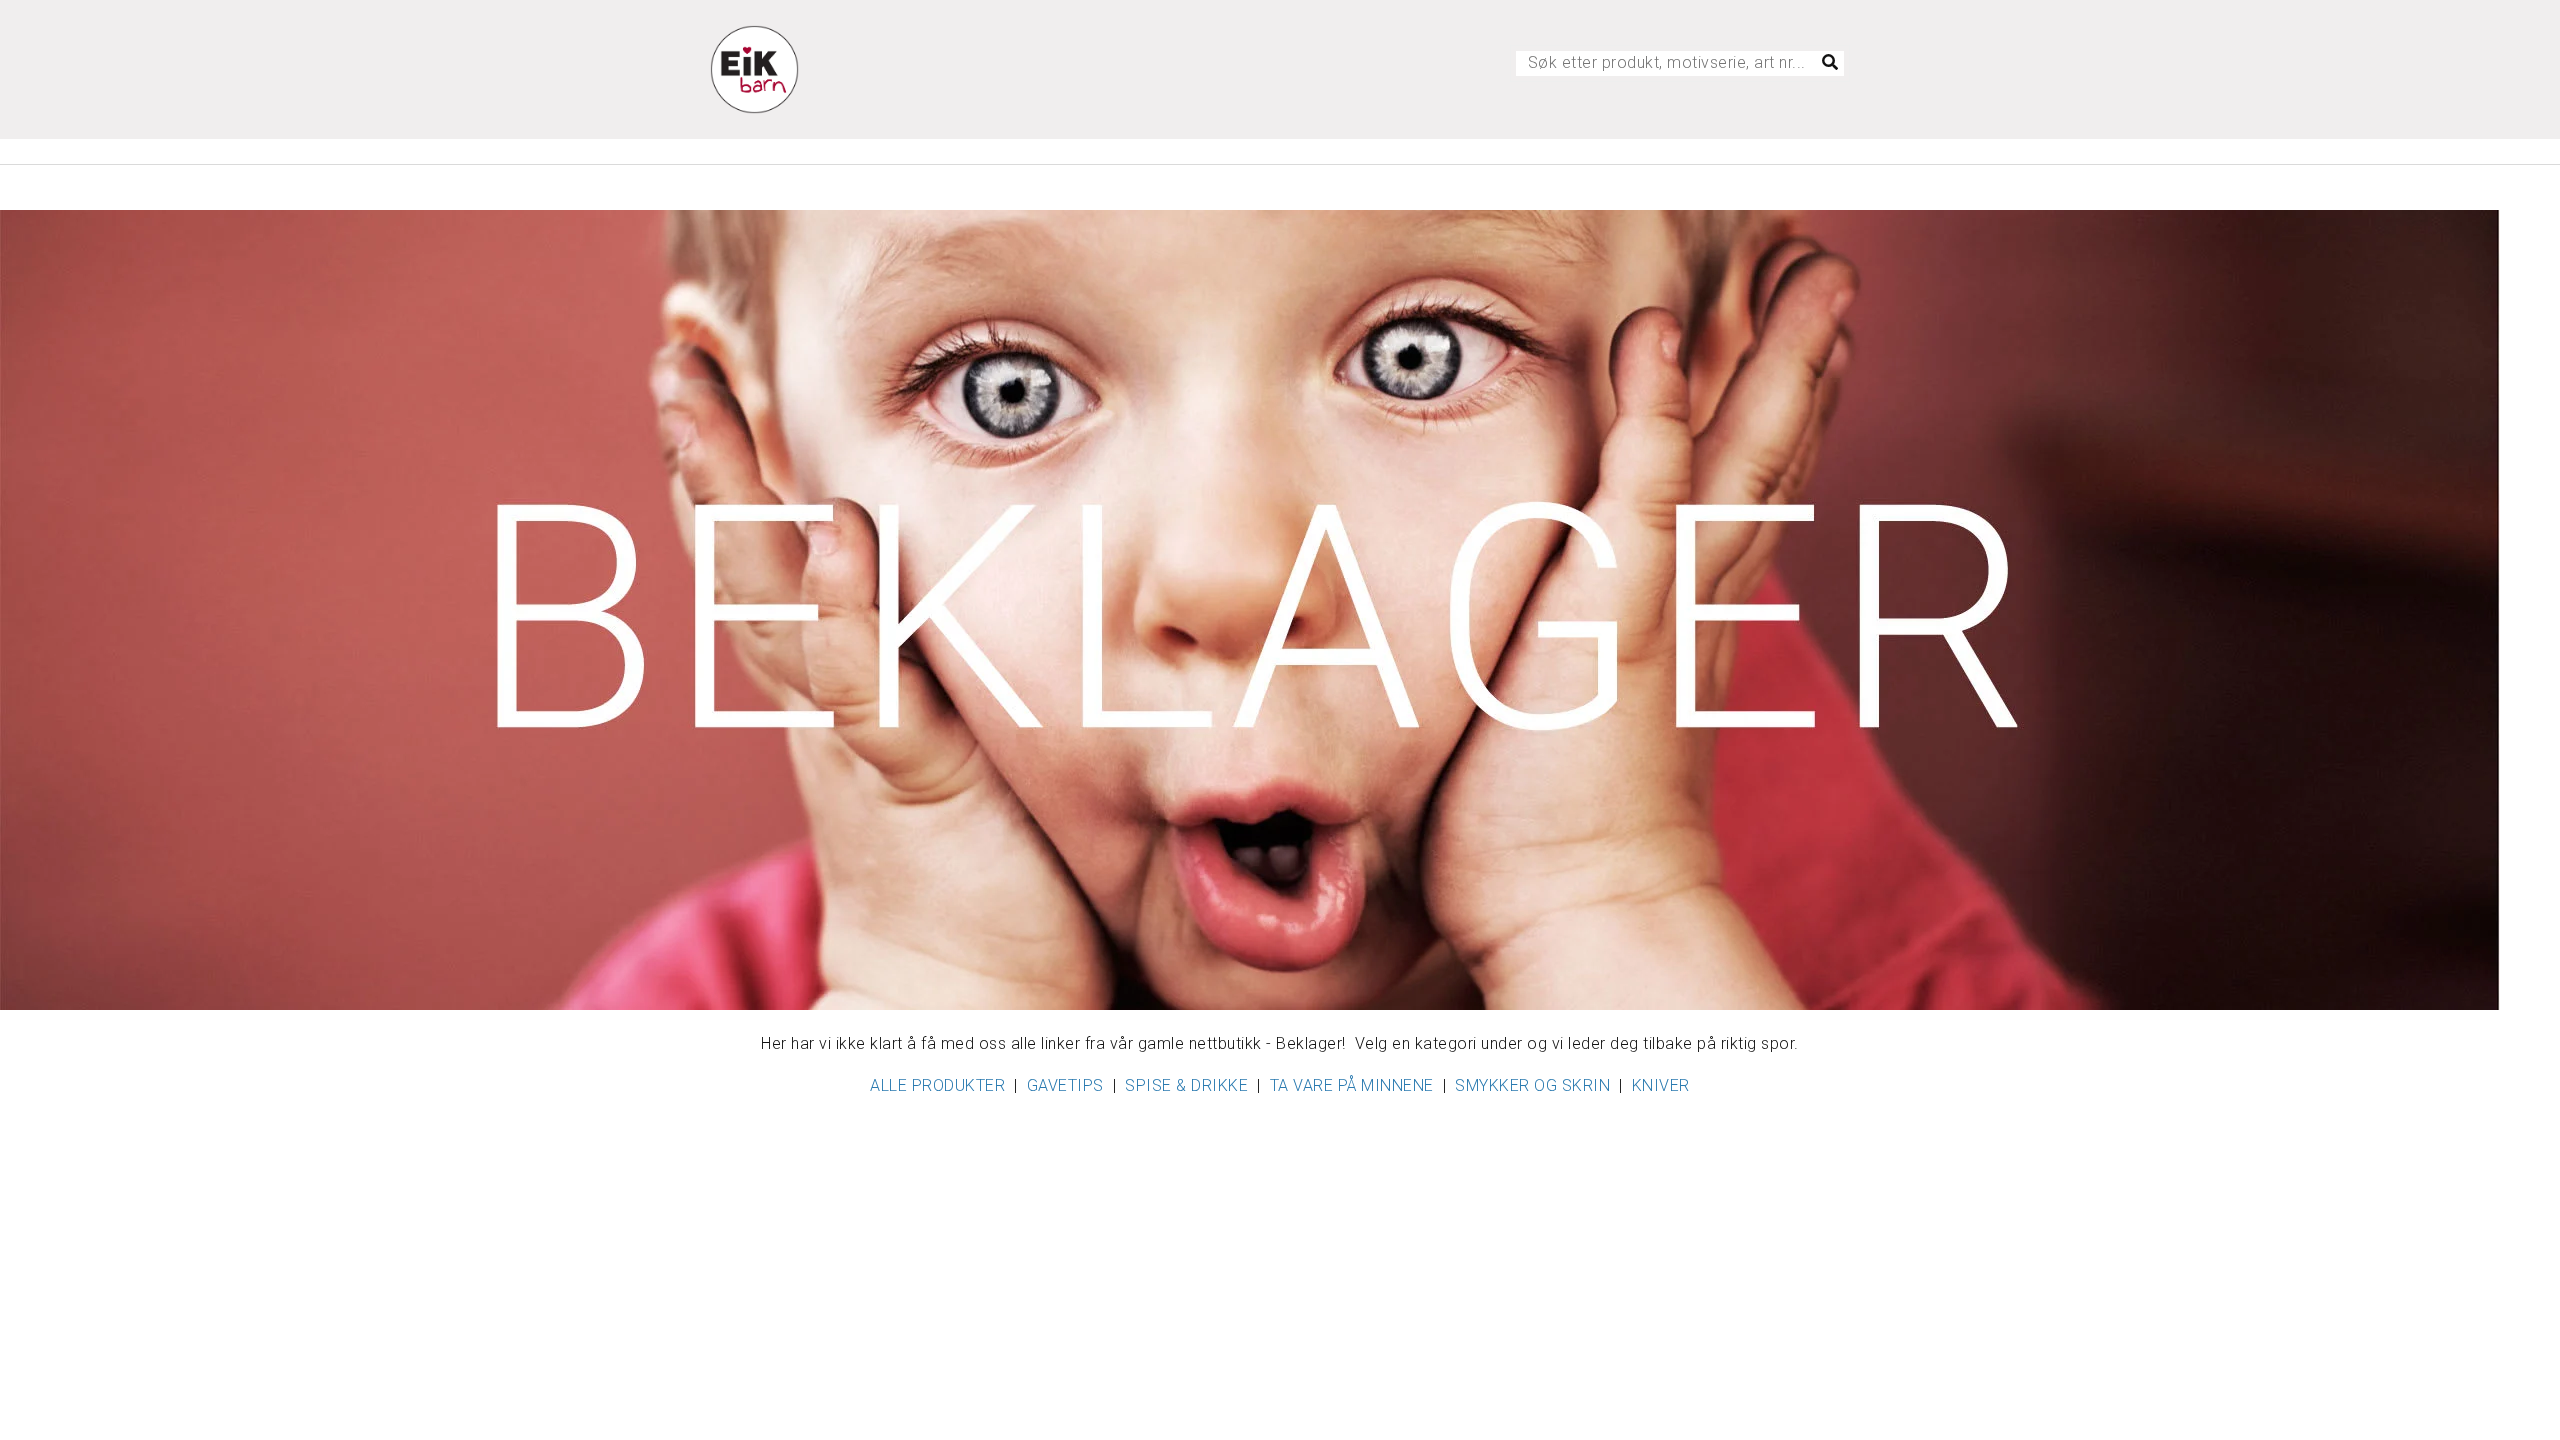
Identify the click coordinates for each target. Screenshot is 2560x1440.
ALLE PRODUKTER (937, 1085)
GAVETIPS (1065, 1085)
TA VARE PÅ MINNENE (1352, 1085)
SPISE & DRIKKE (1186, 1085)
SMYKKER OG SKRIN (1532, 1085)
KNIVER (1661, 1085)
